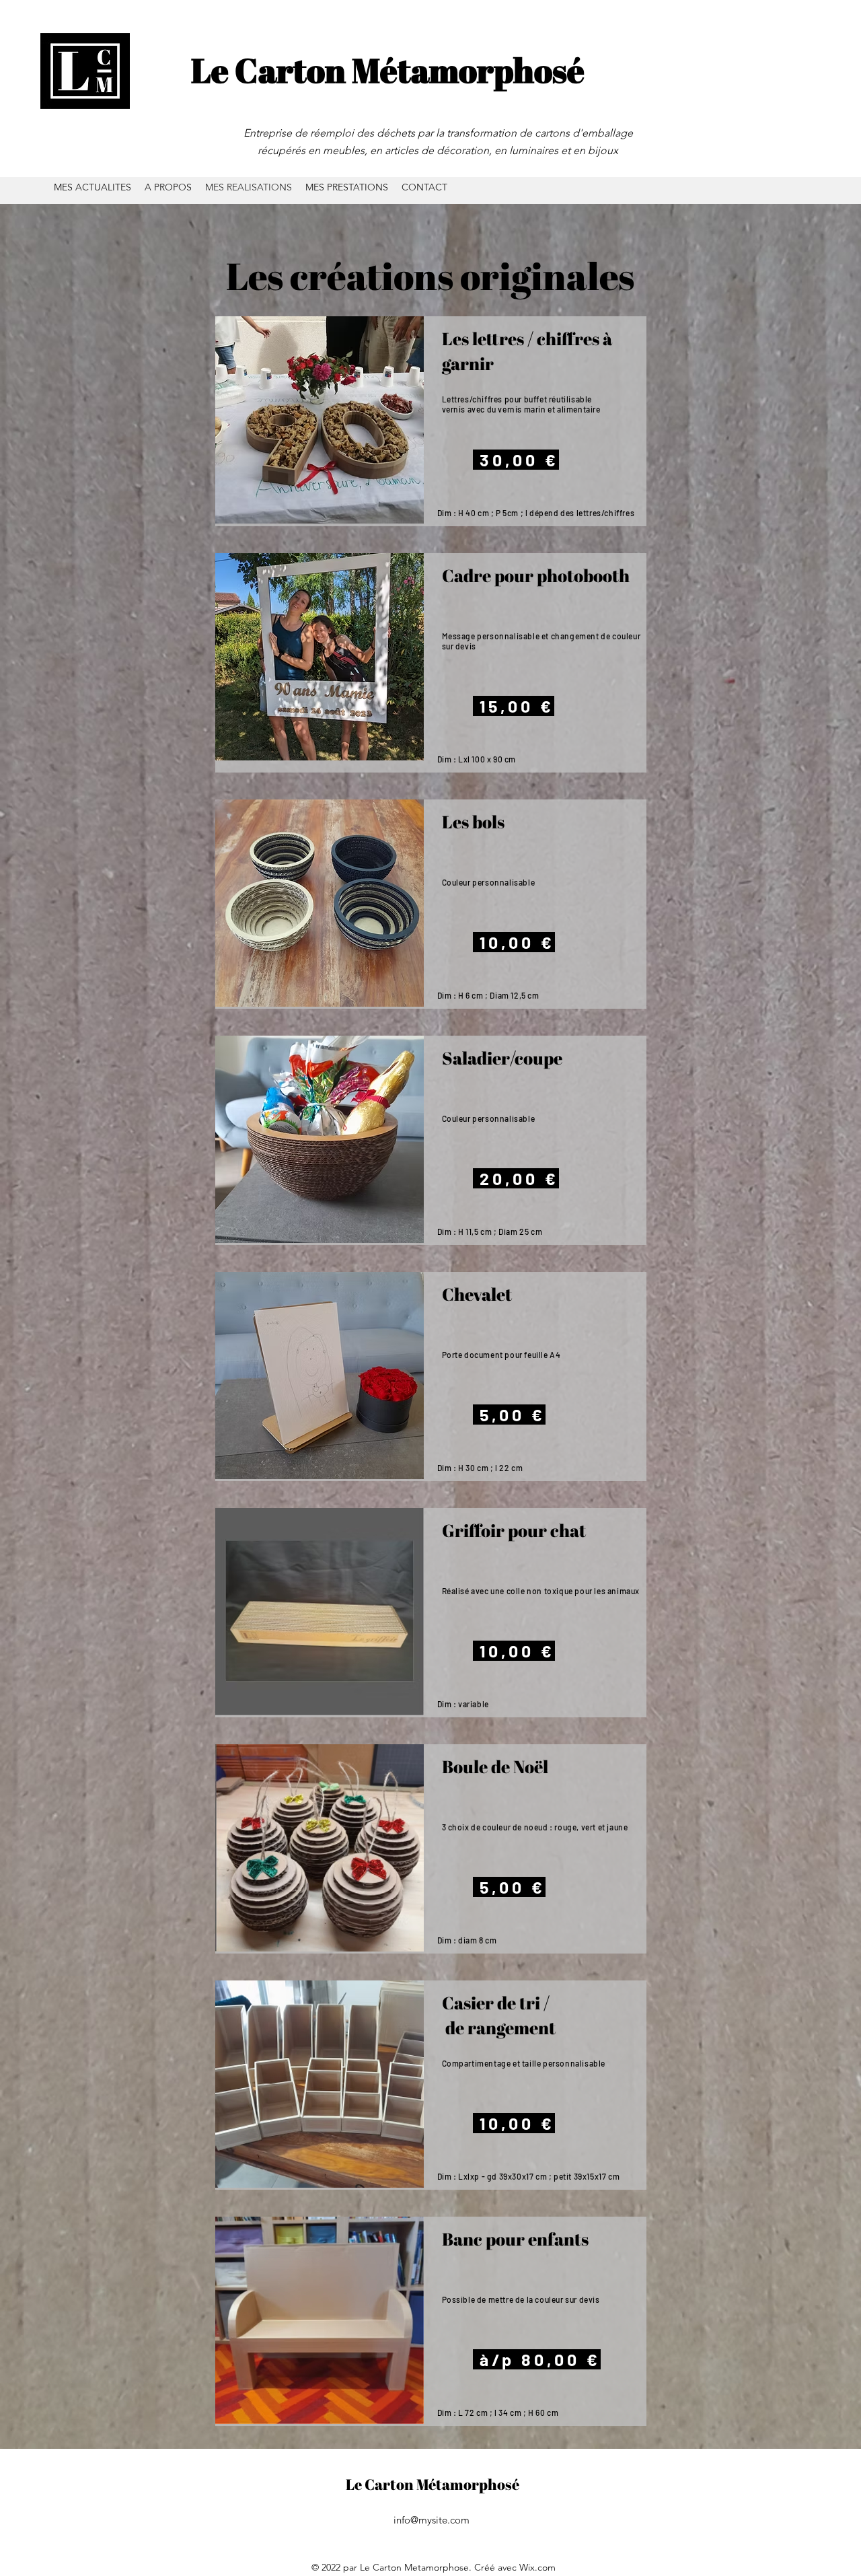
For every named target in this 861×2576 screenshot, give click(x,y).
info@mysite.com (432, 2520)
